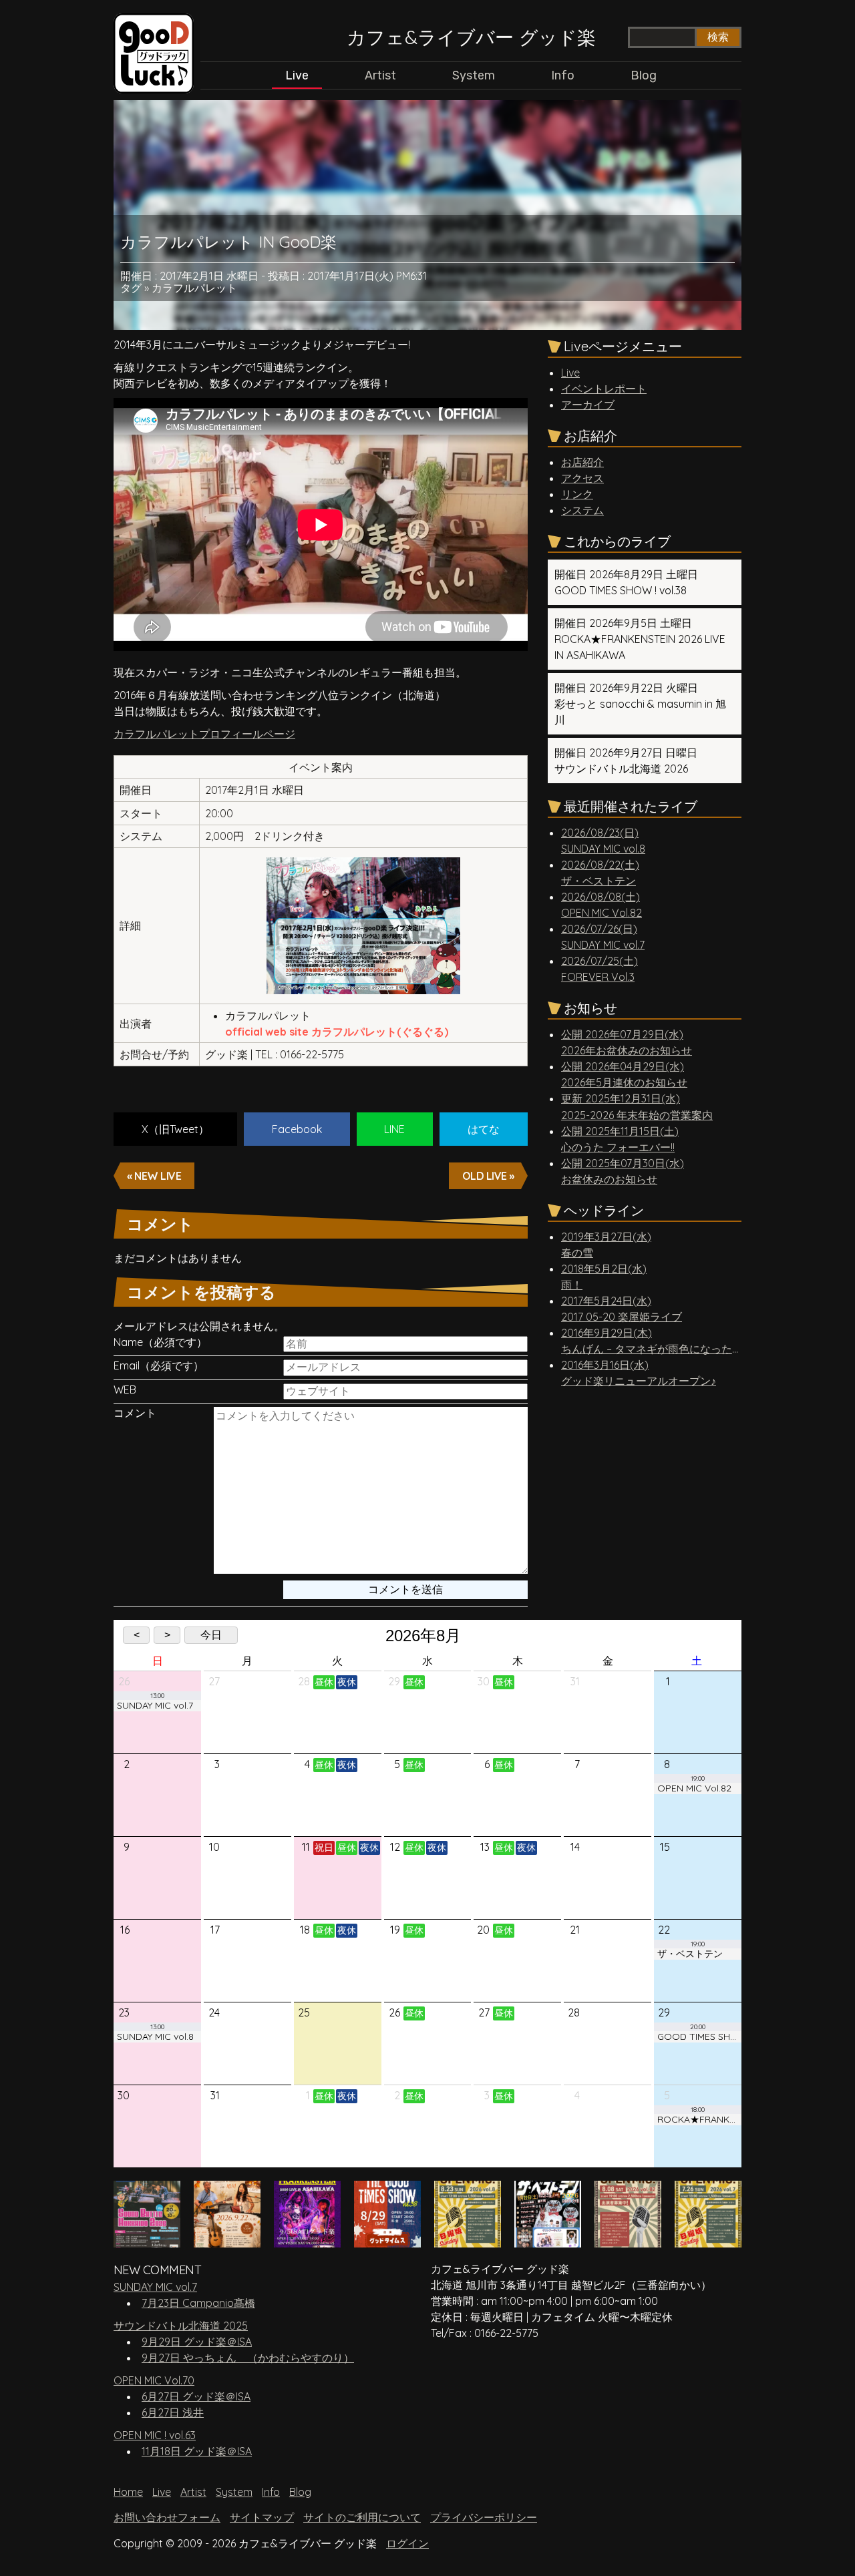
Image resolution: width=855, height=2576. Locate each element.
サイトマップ (262, 2517)
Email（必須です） (159, 1366)
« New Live (154, 1176)
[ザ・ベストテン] (548, 2241)
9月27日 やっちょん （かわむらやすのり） (248, 2358)
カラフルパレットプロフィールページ (204, 734)
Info (563, 75)
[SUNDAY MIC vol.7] (708, 2241)
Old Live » (488, 1176)
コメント (135, 1413)
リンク (577, 494)
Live (297, 75)
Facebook (297, 1129)
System (474, 75)
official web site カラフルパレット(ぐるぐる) (337, 1032)
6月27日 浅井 (173, 2412)
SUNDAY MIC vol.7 (155, 2287)
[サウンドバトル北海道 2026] (147, 2241)
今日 (211, 1635)
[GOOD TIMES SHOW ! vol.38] (387, 2241)
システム (582, 510)
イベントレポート (604, 389)
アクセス (582, 478)
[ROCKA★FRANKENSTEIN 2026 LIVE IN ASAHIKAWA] (307, 2241)
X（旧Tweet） (175, 1129)
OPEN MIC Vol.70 (154, 2380)
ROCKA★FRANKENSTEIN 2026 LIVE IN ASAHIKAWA (640, 639)
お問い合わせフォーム (167, 2517)
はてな (484, 1129)
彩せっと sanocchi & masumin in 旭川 (640, 704)
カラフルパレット (194, 288)
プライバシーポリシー (484, 2517)
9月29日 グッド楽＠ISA (197, 2342)
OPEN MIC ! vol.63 (155, 2435)
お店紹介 (582, 462)
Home (128, 2492)
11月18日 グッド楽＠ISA (197, 2451)
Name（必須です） (160, 1342)
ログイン (407, 2543)
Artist (380, 75)
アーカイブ (588, 405)
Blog (644, 75)
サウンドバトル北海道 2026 (626, 761)
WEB (125, 1390)
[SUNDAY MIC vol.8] (468, 2241)
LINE (394, 1129)
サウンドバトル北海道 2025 (181, 2326)
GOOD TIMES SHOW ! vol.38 (626, 582)
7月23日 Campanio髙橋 (198, 2303)
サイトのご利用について (362, 2517)
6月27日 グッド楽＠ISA (196, 2396)
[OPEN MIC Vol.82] (628, 2241)
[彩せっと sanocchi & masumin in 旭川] (227, 2241)
